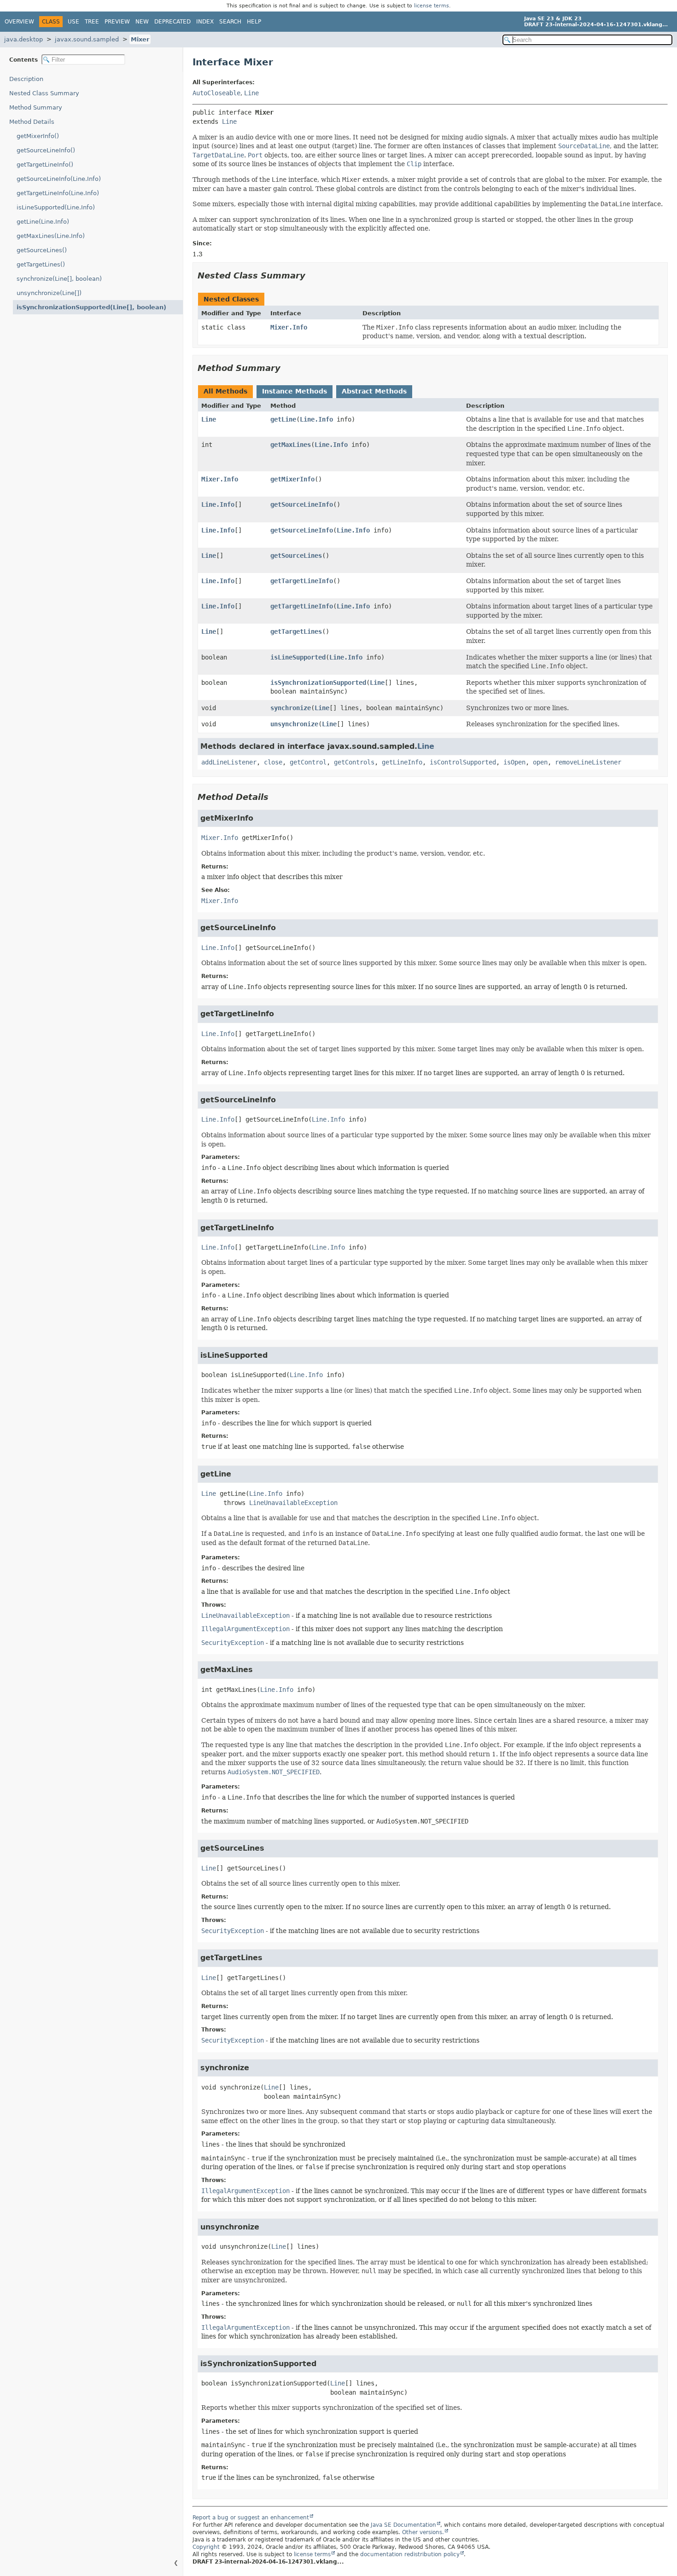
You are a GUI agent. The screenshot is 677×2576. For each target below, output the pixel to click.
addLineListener (229, 762)
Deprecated (172, 22)
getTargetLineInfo (302, 581)
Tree (92, 22)
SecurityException (233, 1643)
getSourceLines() (42, 250)
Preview (117, 22)
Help (254, 22)
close (273, 762)
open (540, 762)
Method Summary (36, 107)
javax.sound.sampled (87, 39)
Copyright (206, 2547)
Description (26, 79)
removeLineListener (588, 762)
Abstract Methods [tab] (374, 391)
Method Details (32, 122)
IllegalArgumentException (245, 1629)
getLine (283, 419)
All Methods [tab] (225, 391)
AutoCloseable (216, 93)
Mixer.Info (289, 327)
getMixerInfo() (38, 136)
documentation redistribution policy (410, 2554)
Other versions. (423, 2532)
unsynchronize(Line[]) (49, 293)
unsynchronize (294, 724)
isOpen (514, 762)
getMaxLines (291, 445)
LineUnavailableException (293, 1503)
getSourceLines (296, 556)
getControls (354, 762)
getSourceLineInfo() (46, 150)
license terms (432, 6)
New (142, 22)
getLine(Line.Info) (43, 222)
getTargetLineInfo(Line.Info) (58, 193)
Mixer (140, 39)
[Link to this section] (312, 275)
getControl (308, 762)
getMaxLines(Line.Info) (51, 236)
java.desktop (23, 39)
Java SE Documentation (403, 2525)
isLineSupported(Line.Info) (56, 207)
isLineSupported (298, 657)
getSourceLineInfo (302, 504)
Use (73, 22)
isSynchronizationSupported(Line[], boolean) (91, 307)
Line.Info (316, 419)
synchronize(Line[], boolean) (59, 279)
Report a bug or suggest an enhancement (251, 2518)
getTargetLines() (41, 264)
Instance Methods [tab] (295, 391)
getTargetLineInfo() (45, 165)
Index (205, 22)
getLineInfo (402, 762)
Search (230, 22)
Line (251, 93)
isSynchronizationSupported (318, 683)
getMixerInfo (292, 479)
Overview (19, 22)
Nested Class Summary (44, 93)
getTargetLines (296, 631)
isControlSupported (463, 762)
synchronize (291, 708)
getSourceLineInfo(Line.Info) (59, 179)
